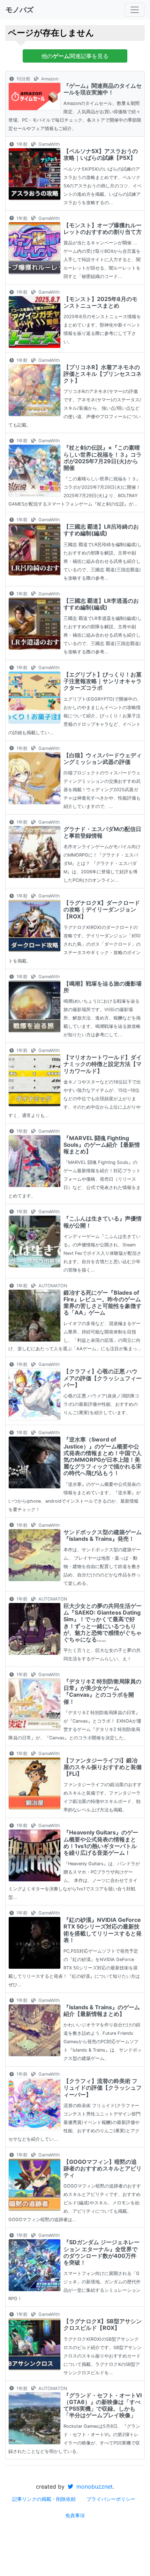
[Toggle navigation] (135, 10)
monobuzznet (94, 2486)
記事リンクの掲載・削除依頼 (44, 2499)
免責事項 (75, 2515)
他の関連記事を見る (75, 56)
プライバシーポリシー (111, 2499)
